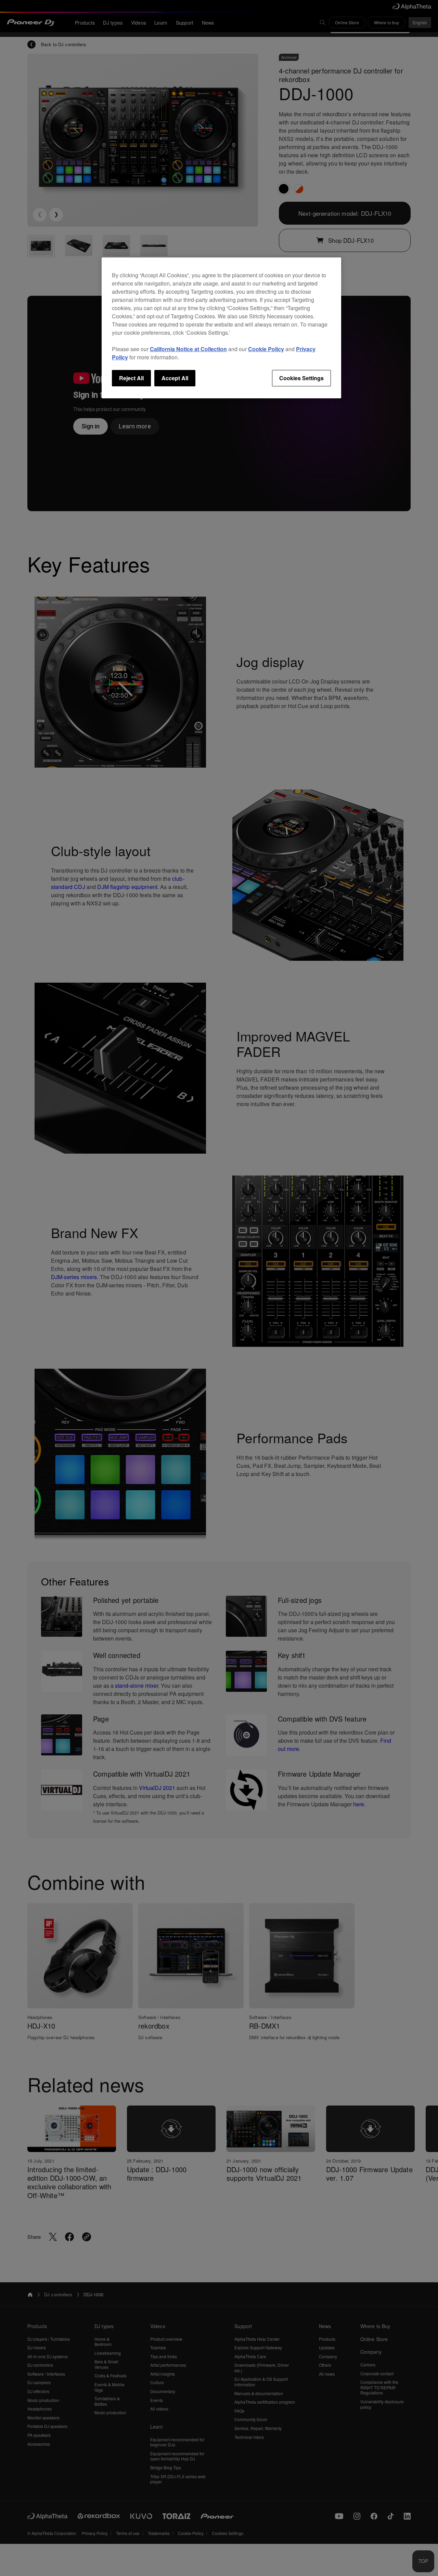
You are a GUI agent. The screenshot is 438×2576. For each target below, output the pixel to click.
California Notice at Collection (188, 349)
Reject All (131, 378)
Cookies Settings (301, 378)
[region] (221, 328)
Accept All (175, 378)
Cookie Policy (266, 349)
